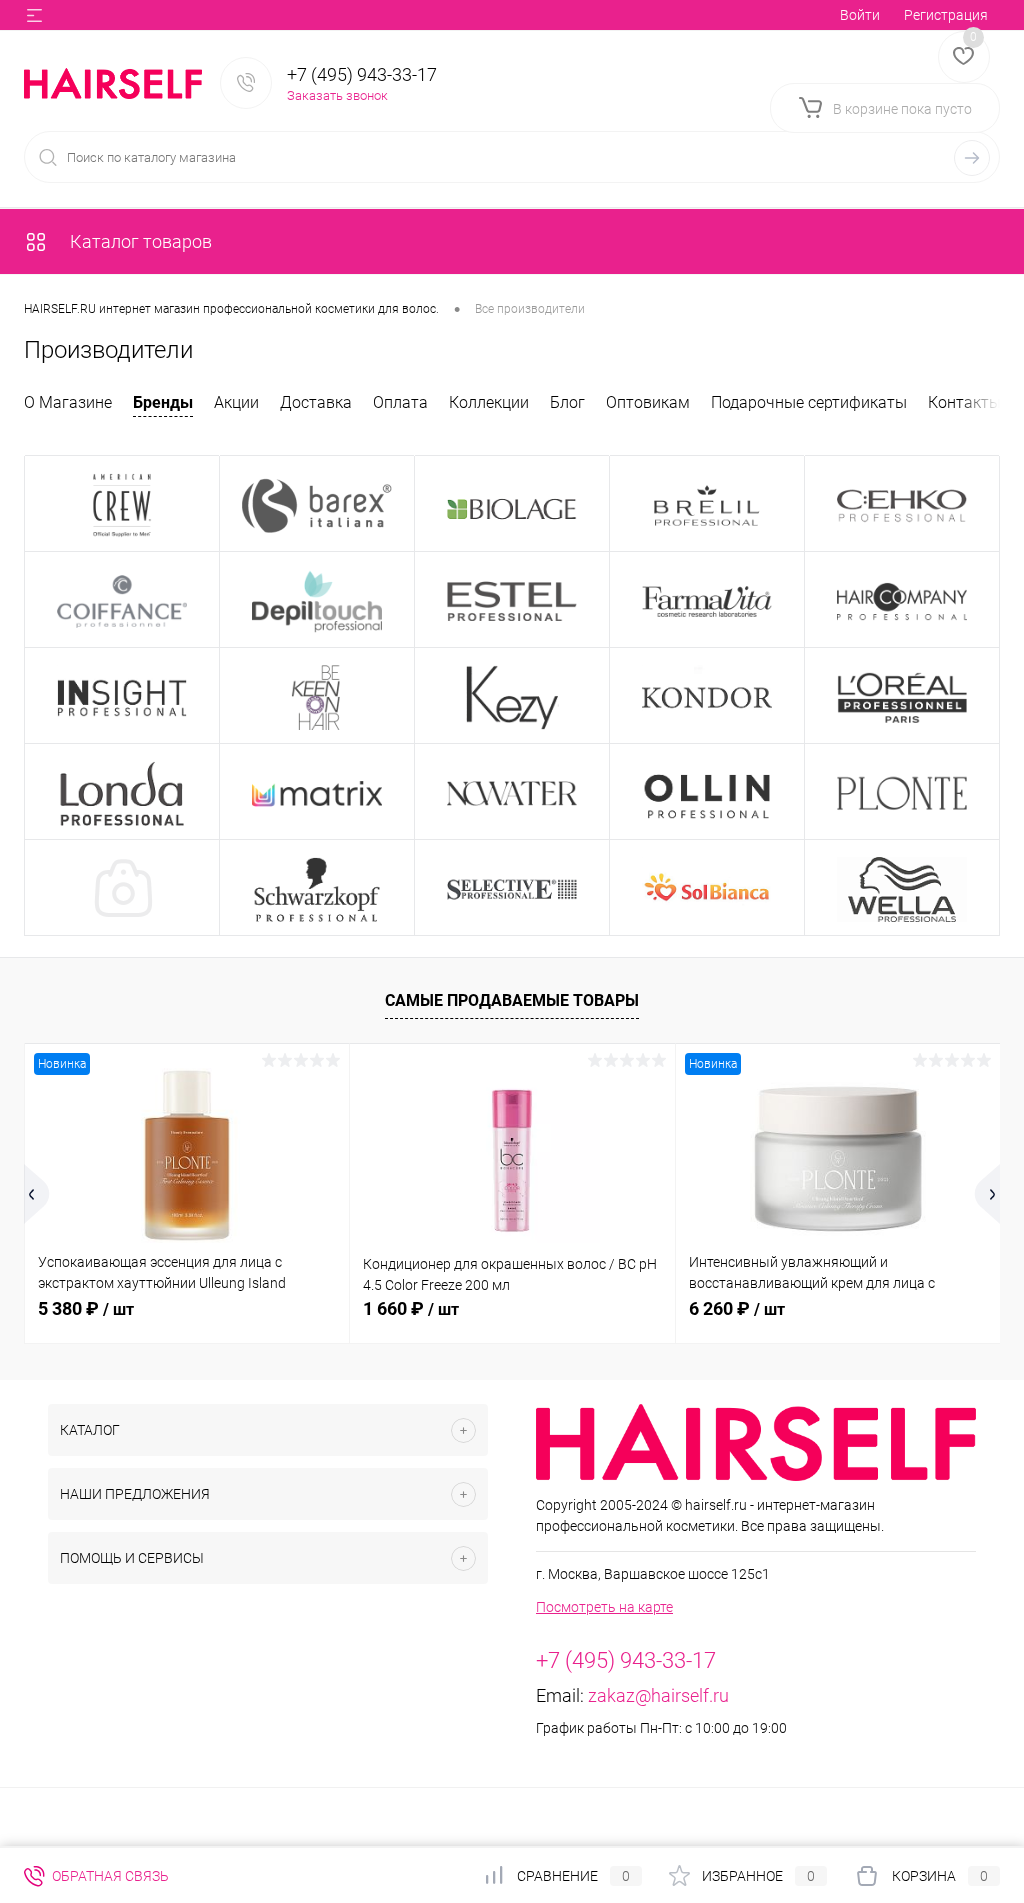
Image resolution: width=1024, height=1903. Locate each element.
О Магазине (68, 402)
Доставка (316, 402)
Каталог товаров (139, 241)
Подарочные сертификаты (809, 402)
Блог (567, 402)
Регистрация (946, 15)
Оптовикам (648, 402)
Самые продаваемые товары (512, 1000)
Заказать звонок (337, 95)
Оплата (400, 402)
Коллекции (489, 402)
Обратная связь (109, 1876)
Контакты (964, 402)
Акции (236, 402)
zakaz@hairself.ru (658, 1695)
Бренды (163, 402)
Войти (860, 15)
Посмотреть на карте (604, 1607)
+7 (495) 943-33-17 (362, 74)
